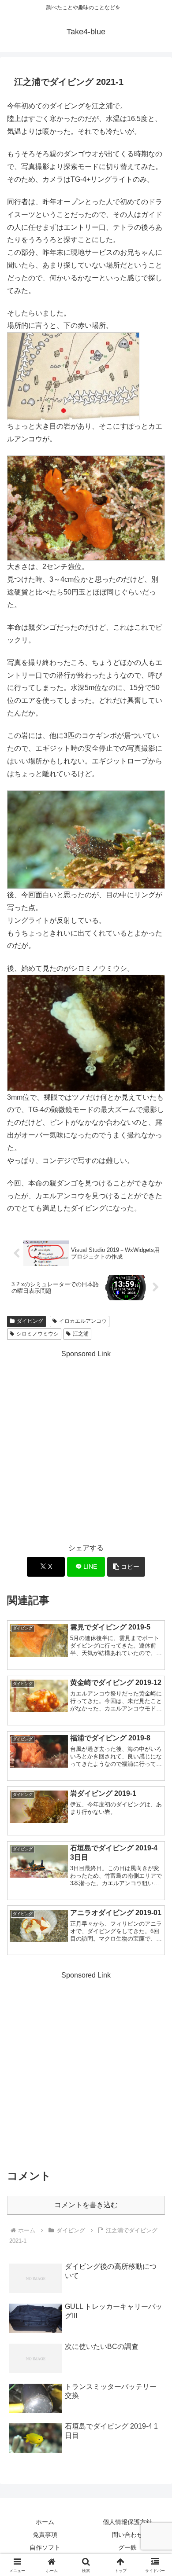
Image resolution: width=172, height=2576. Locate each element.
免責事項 (45, 2535)
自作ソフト (45, 2547)
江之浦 (81, 1334)
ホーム (45, 2522)
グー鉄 (127, 2547)
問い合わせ (127, 2535)
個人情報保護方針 (127, 2522)
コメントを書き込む (86, 2205)
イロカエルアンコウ (83, 1321)
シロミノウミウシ (37, 1334)
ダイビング (30, 1321)
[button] (126, 1567)
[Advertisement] (86, 1446)
